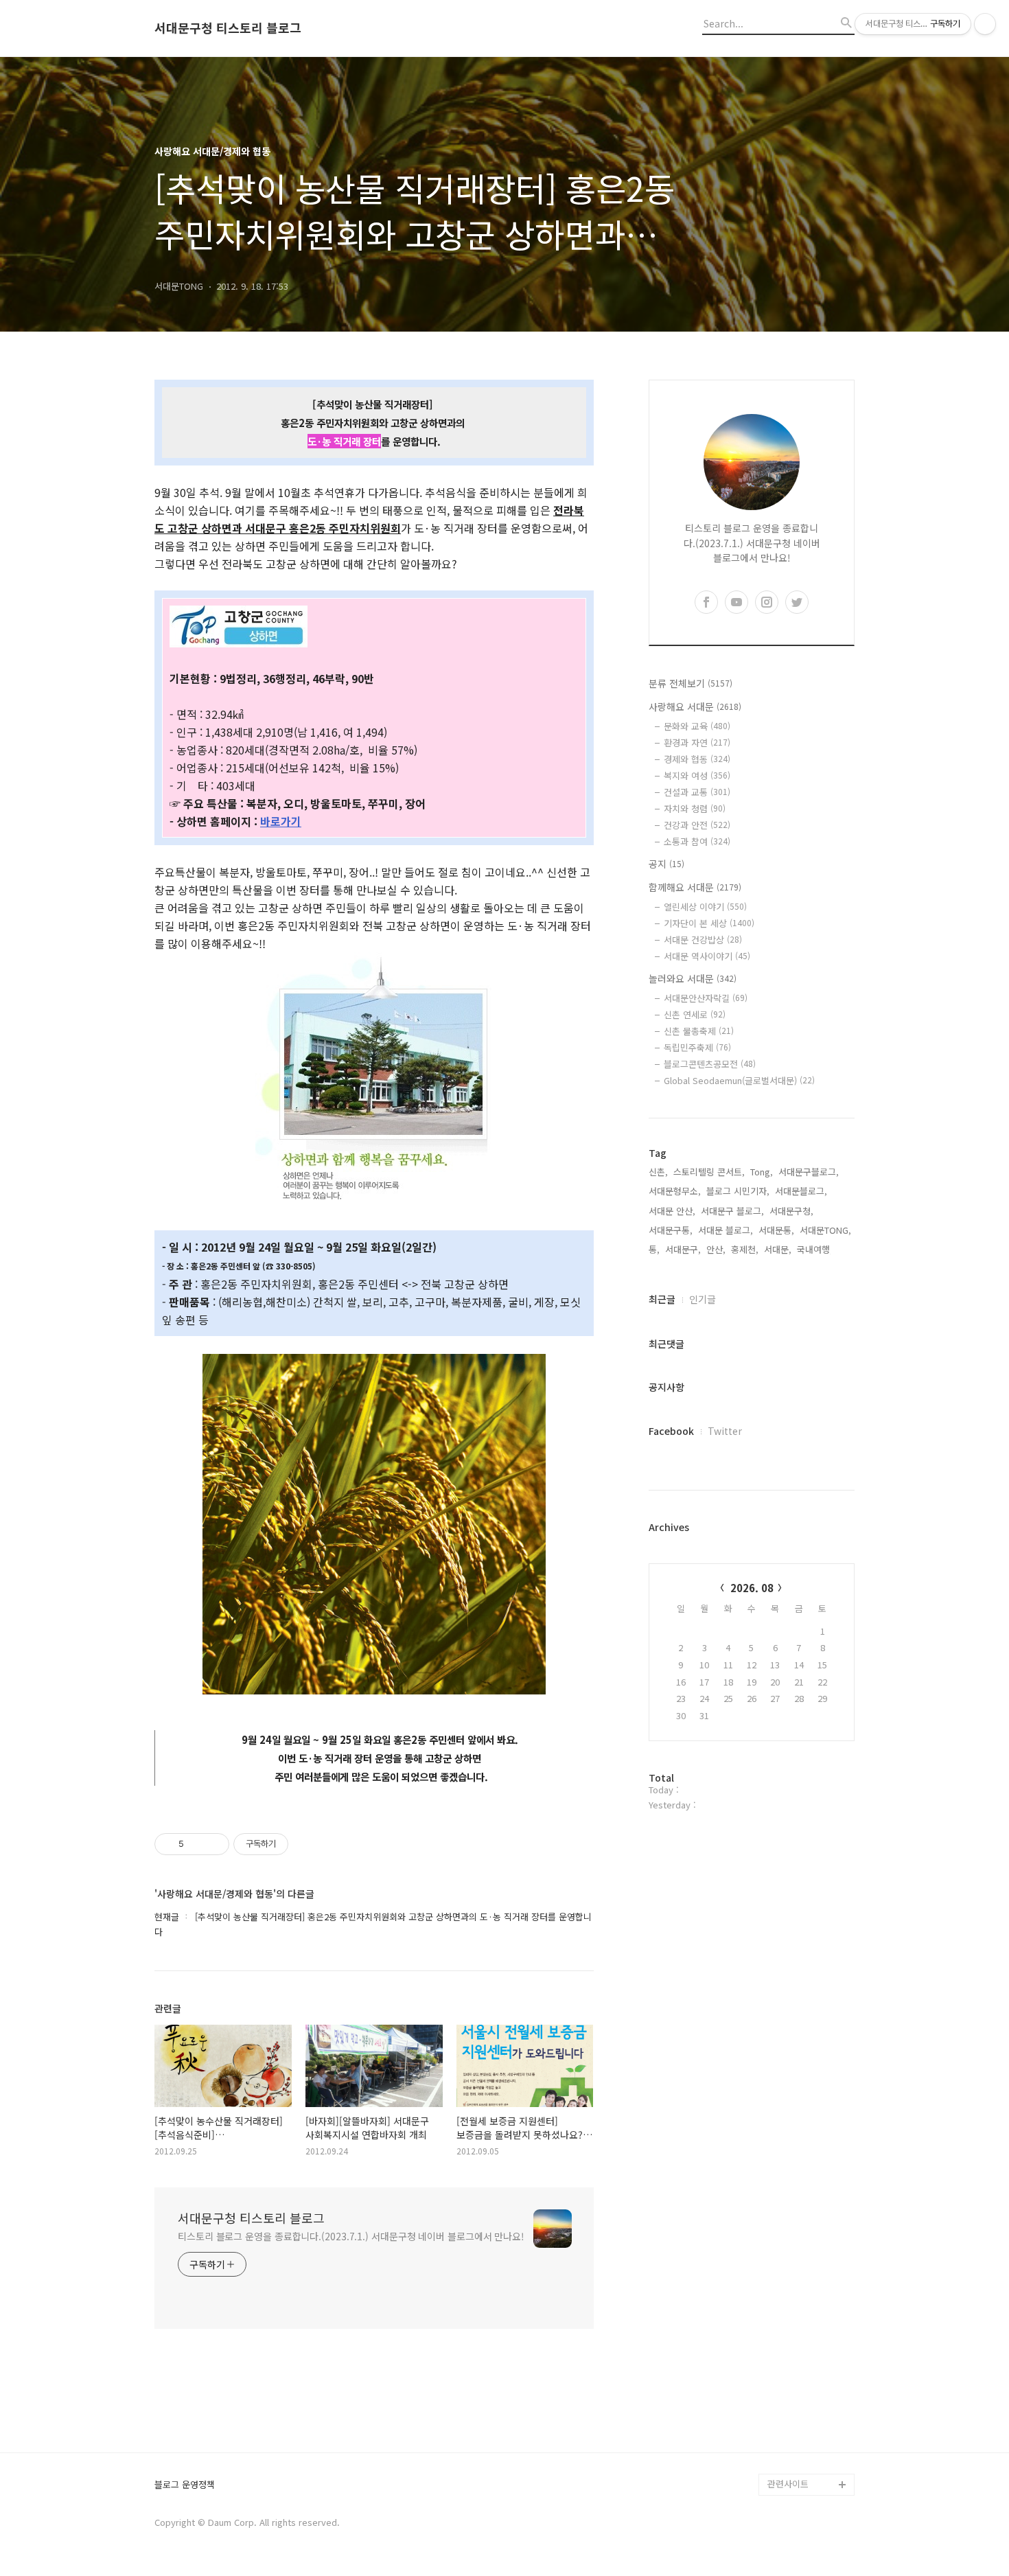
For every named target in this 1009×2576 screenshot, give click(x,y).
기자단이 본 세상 (709, 923)
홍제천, (745, 1249)
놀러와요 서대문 (693, 978)
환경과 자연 (697, 743)
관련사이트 (788, 2484)
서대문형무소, (675, 1191)
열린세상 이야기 (705, 907)
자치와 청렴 (695, 808)
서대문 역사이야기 (707, 956)
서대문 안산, (672, 1211)
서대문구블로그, (809, 1172)
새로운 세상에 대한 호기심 (809, 2451)
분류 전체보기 (691, 683)
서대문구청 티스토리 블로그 (228, 28)
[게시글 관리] (214, 1844)
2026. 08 (752, 1588)
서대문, (778, 1249)
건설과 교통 (697, 792)
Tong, (762, 1172)
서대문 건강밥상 (703, 940)
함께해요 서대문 (695, 887)
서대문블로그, (801, 1191)
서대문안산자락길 (706, 998)
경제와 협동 (697, 759)
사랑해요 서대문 (695, 706)
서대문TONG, (825, 1230)
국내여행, (815, 1249)
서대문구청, (791, 1211)
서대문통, (776, 1230)
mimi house (792, 2418)
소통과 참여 (697, 841)
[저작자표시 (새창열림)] (294, 1844)
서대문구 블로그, (732, 1211)
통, (654, 1249)
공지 (666, 864)
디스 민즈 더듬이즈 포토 (809, 2385)
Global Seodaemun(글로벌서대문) (739, 1080)
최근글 (662, 1299)
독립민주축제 (697, 1047)
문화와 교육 (697, 726)
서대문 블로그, (726, 1230)
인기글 (703, 1299)
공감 (776, 2309)
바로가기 (281, 821)
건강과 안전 (697, 825)
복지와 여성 (697, 775)
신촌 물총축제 (699, 1031)
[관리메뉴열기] (985, 24)
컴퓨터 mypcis (797, 2331)
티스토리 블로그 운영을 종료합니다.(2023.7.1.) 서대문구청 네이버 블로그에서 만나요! (351, 2236)
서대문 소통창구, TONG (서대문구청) (805, 2276)
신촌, (658, 1172)
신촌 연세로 (695, 1014)
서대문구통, (671, 1230)
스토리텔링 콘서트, (709, 1172)
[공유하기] (197, 1844)
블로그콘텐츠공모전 (710, 1064)
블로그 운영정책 (185, 2485)
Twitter (725, 1431)
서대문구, (683, 1249)
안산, (716, 1249)
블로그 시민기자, (738, 1191)
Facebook (671, 1431)
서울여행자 (789, 2353)
